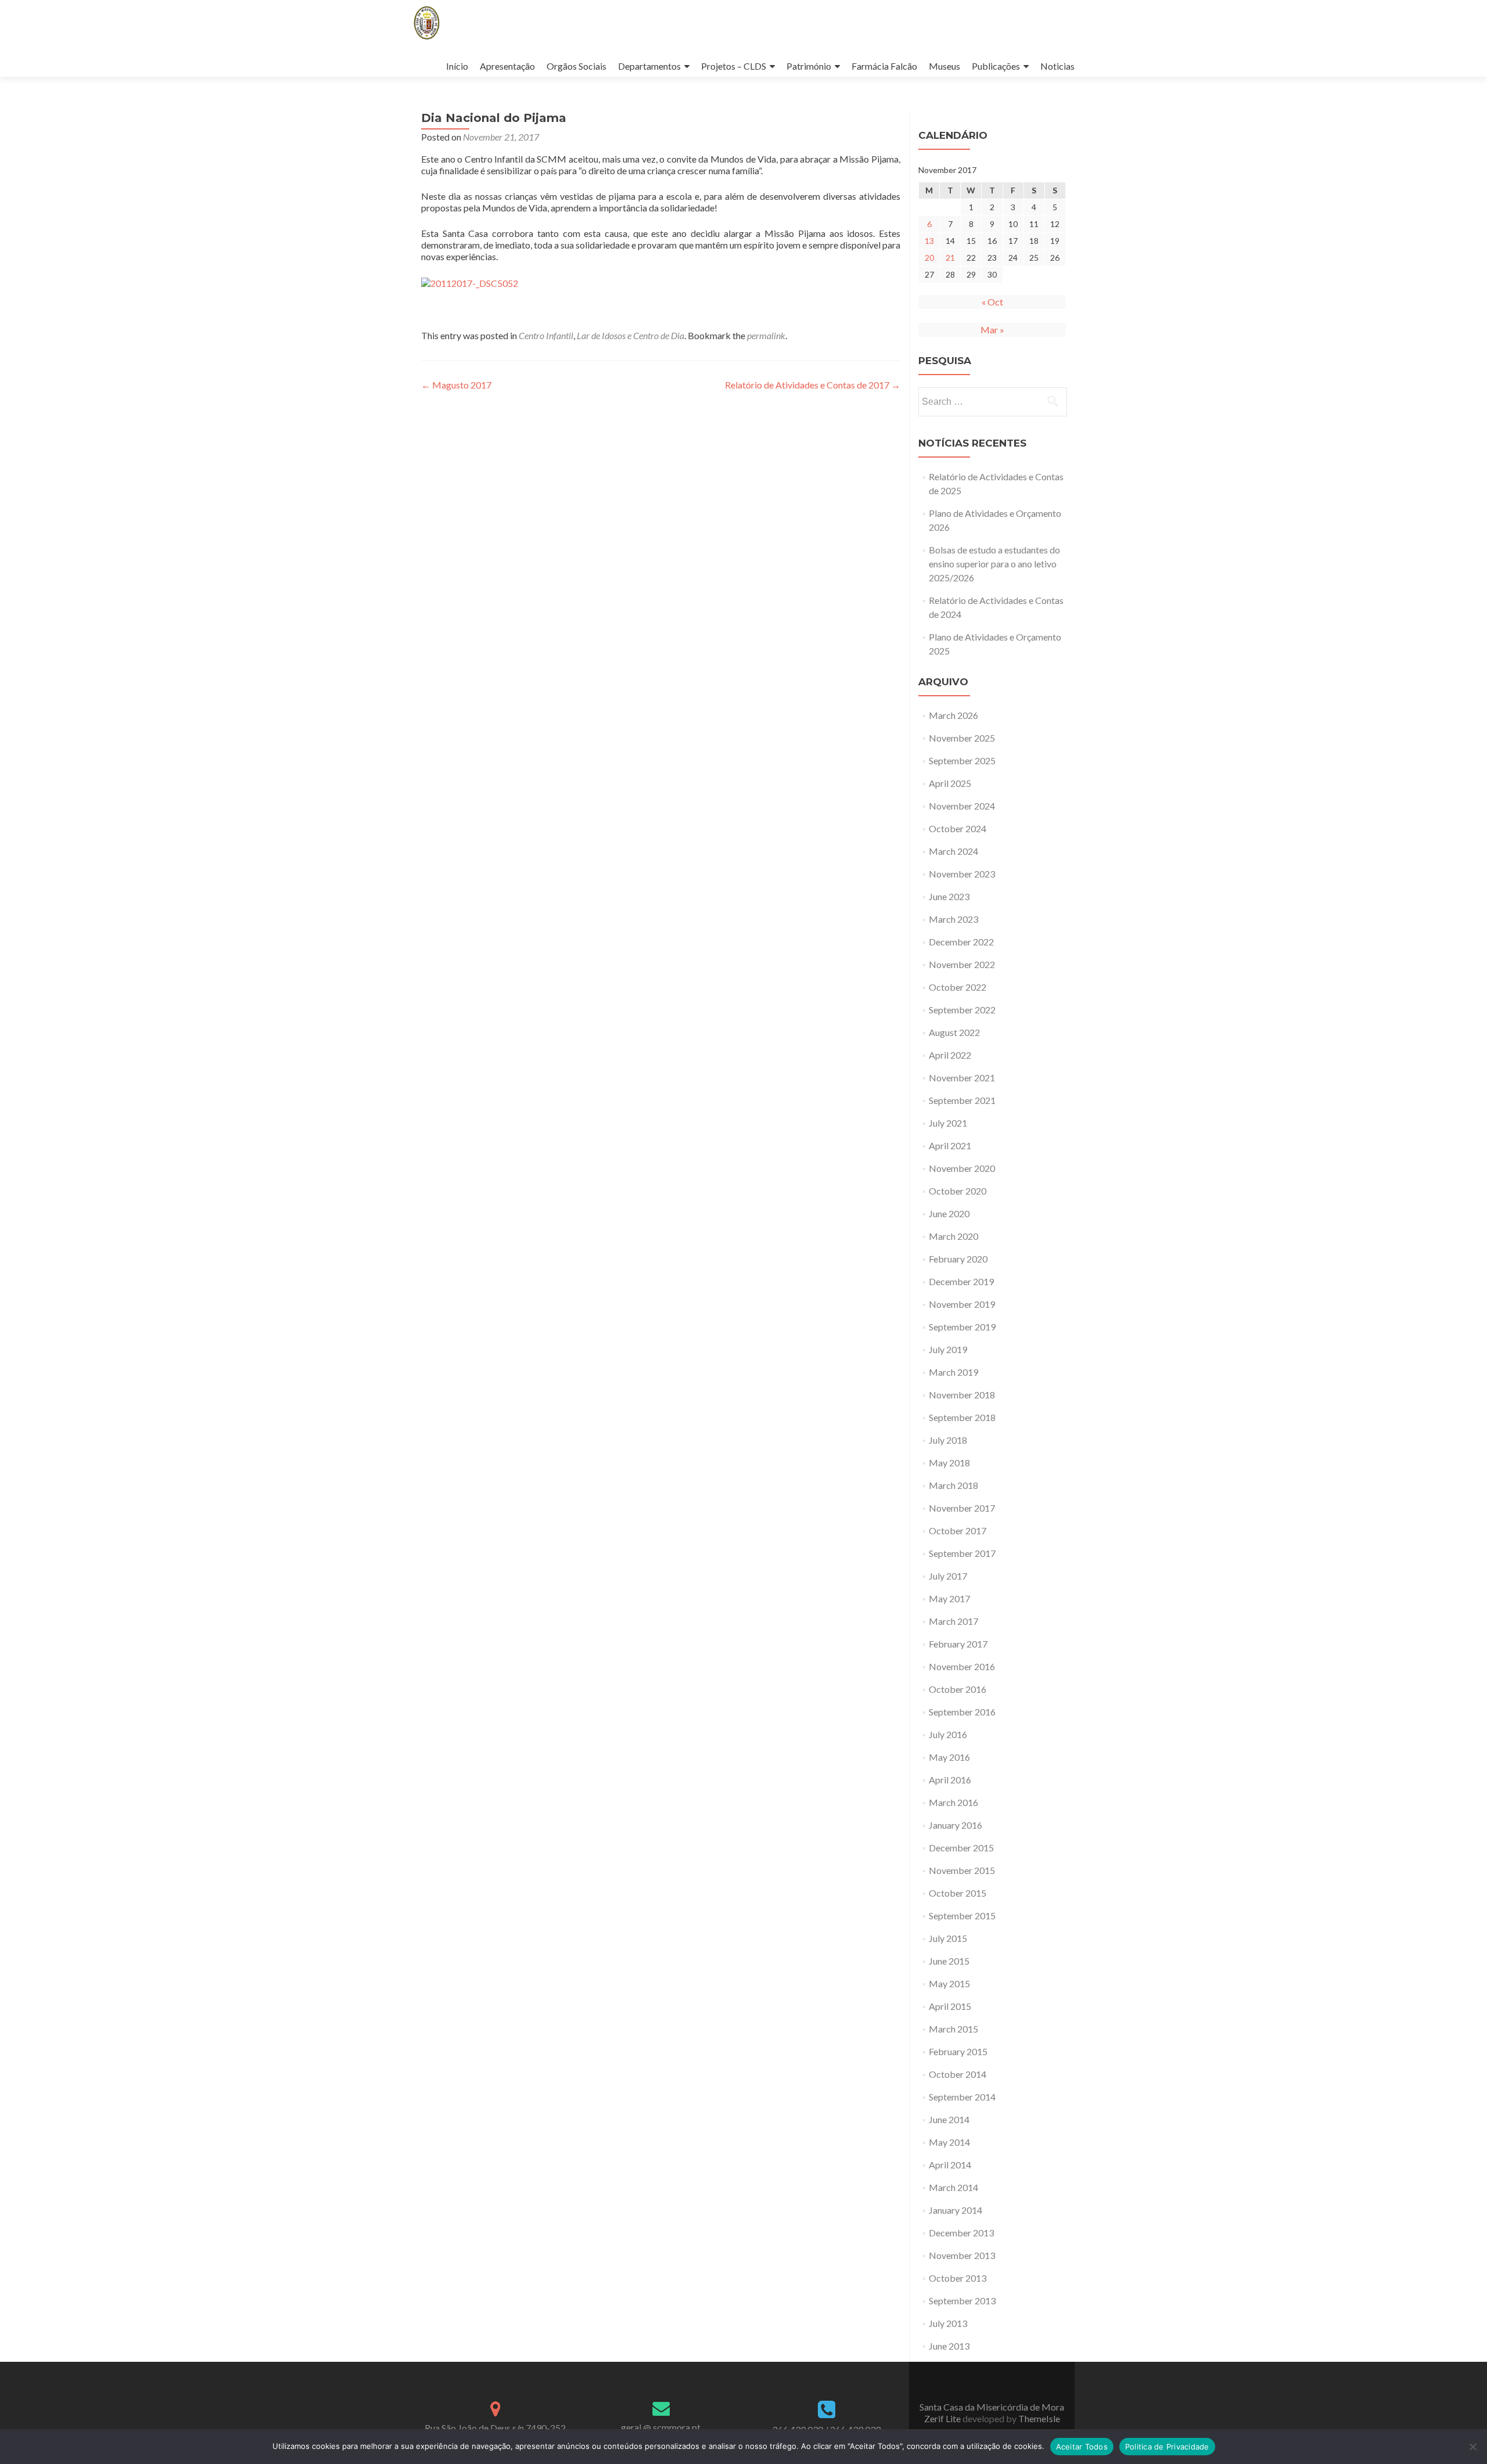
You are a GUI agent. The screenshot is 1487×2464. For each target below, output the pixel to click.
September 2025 (962, 760)
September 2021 (962, 1100)
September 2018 (962, 1417)
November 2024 (962, 806)
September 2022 (962, 1010)
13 (929, 241)
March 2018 (953, 1485)
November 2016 (962, 1666)
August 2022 (954, 1032)
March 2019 (953, 1372)
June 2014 (949, 2119)
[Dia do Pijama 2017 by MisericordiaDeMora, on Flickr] (470, 282)
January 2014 (956, 2210)
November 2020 (962, 1168)
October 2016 (958, 1689)
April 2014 (950, 2165)
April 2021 (950, 1145)
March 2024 (953, 851)
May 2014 (949, 2142)
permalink (766, 335)
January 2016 (956, 1825)
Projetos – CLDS (734, 66)
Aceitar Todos (1082, 2447)
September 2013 (962, 2301)
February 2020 (958, 1259)
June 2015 (949, 1961)
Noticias (1057, 66)
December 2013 (961, 2233)
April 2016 (950, 1780)
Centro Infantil (546, 335)
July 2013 (948, 2323)
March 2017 (953, 1621)
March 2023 (953, 919)
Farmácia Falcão (884, 66)
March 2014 (953, 2187)
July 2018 (948, 1440)
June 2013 (949, 2346)
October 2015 (958, 1893)
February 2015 (958, 2051)
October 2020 (958, 1191)
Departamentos (649, 66)
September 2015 (962, 1916)
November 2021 (962, 1078)
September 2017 (962, 1553)
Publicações (996, 66)
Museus (944, 66)
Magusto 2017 (456, 385)
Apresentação (507, 66)
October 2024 (958, 828)
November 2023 (962, 874)
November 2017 (962, 1508)
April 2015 (950, 2006)
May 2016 (949, 1757)
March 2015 (953, 2029)
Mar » (992, 330)
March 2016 (953, 1802)
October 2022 (958, 987)
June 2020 (949, 1213)
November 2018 (962, 1395)
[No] (1472, 2447)
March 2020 (953, 1236)
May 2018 (949, 1463)
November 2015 (962, 1870)
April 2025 (950, 783)
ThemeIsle (1039, 2418)
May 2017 (949, 1598)
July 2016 (948, 1734)
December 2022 (961, 942)
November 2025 (962, 738)
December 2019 (961, 1281)
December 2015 (961, 1848)
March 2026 (953, 715)
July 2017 (948, 1576)
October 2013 (958, 2278)
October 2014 (958, 2074)
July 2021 (948, 1123)
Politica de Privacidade (1167, 2447)
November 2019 (962, 1304)
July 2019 (948, 1349)
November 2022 (962, 964)
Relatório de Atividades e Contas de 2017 (813, 385)
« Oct (992, 302)
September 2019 (962, 1327)
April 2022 (950, 1055)
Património (809, 66)
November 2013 (962, 2255)
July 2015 (948, 1938)
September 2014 (962, 2097)
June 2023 (949, 896)
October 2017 (958, 1530)
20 (929, 258)
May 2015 (949, 1983)
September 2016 (962, 1712)
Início (457, 66)
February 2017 (958, 1644)
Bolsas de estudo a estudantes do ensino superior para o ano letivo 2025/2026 (994, 564)
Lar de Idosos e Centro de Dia (631, 335)
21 (950, 258)
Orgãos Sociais (577, 66)
